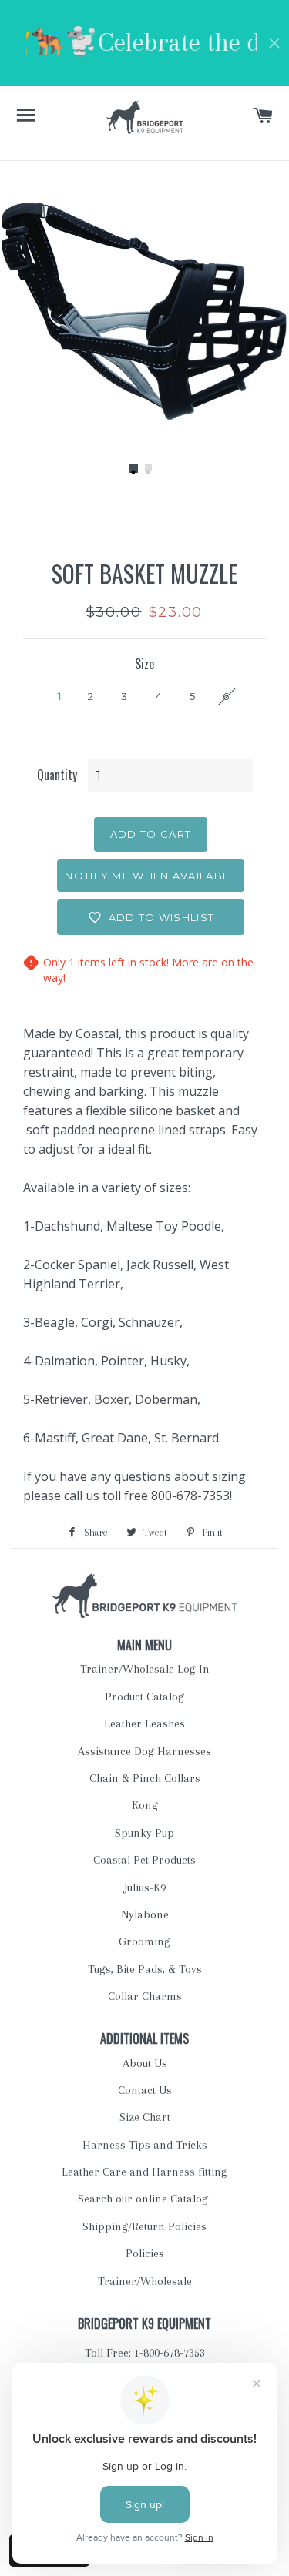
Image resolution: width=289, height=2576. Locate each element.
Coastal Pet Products (144, 1860)
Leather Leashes (144, 1723)
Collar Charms (145, 1996)
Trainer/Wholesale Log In (145, 1669)
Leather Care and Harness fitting (144, 2172)
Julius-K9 (145, 1888)
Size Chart (145, 2117)
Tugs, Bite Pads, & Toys (145, 1969)
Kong (145, 1805)
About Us (145, 2063)
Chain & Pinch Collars (145, 1778)
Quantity (57, 775)
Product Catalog (144, 1697)
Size (144, 664)
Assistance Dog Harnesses (144, 1751)
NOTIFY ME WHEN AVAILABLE (150, 876)
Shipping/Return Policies (144, 2226)
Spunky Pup (144, 1833)
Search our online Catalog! (144, 2199)
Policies (145, 2253)
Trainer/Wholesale (145, 2281)
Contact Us (145, 2090)
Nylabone (145, 1914)
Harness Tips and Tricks (145, 2145)
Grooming (144, 1941)
